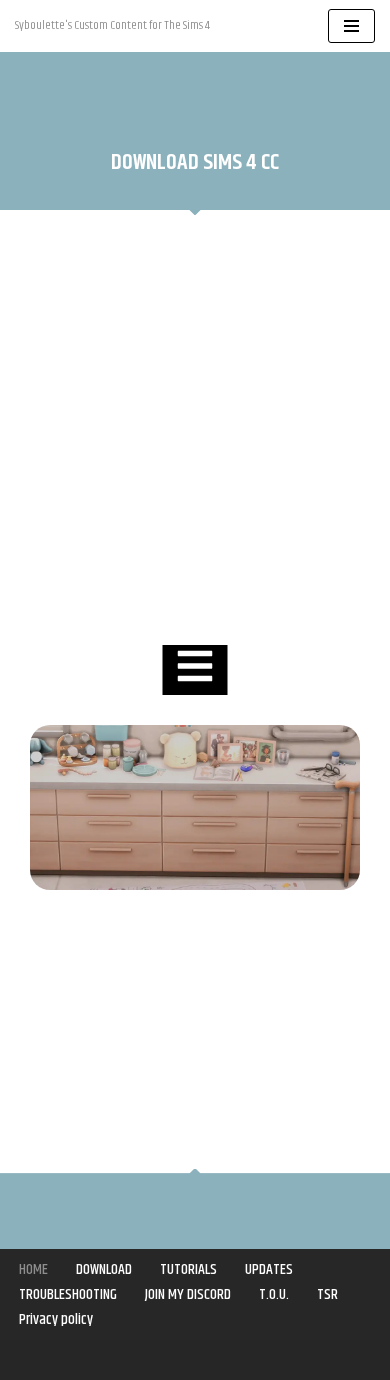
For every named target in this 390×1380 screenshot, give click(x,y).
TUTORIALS (188, 1269)
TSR (327, 1294)
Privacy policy (56, 1319)
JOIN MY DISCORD (188, 1294)
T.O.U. (274, 1294)
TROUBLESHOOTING (68, 1294)
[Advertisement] (195, 430)
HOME (33, 1269)
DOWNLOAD (104, 1269)
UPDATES (269, 1269)
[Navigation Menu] (351, 26)
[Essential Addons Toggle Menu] (195, 670)
